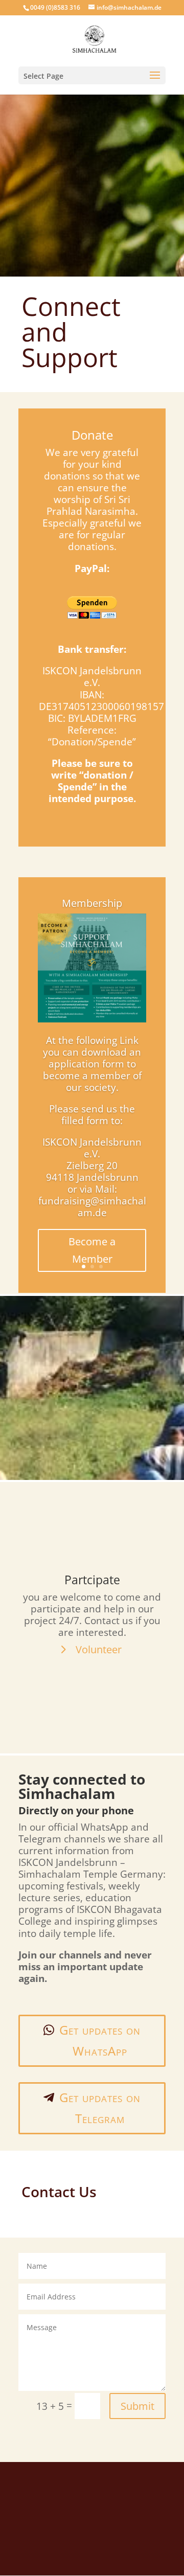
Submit (137, 2406)
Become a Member (92, 1250)
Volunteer (99, 1649)
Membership (92, 903)
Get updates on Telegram (100, 2108)
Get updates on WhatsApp (100, 2040)
